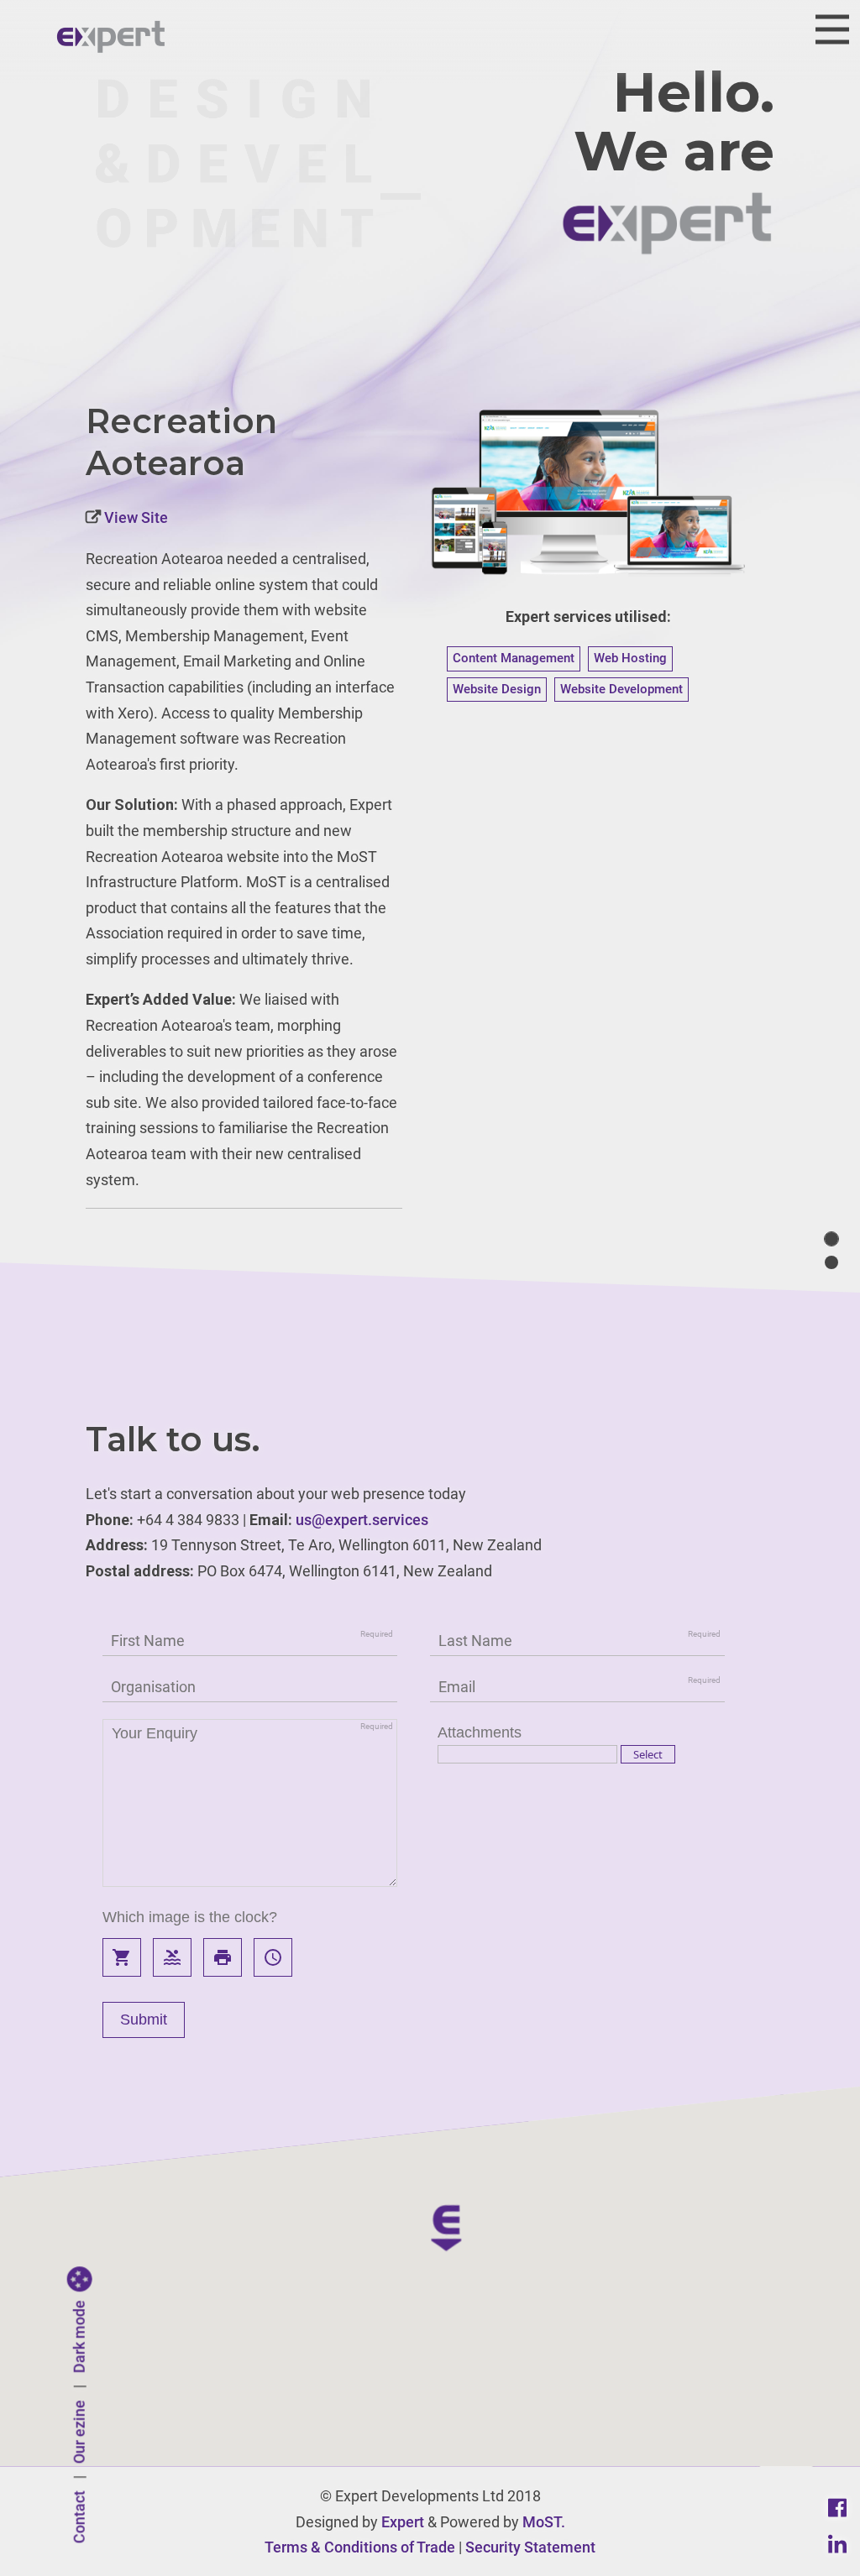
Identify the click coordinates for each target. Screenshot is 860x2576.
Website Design (497, 689)
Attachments (480, 1732)
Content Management (514, 658)
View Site (134, 517)
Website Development (621, 689)
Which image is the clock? (190, 1917)
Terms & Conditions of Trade (360, 2547)
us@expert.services (362, 1520)
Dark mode (79, 2337)
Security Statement (530, 2547)
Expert (403, 2522)
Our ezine (79, 2432)
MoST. (544, 2522)
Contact (79, 2518)
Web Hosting (630, 658)
